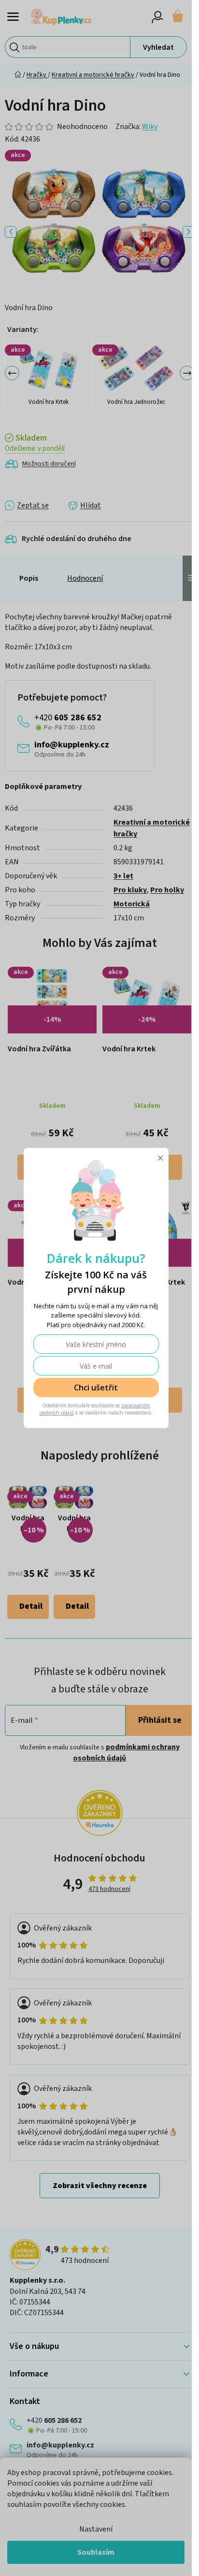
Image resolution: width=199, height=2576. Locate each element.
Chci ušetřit (96, 1388)
